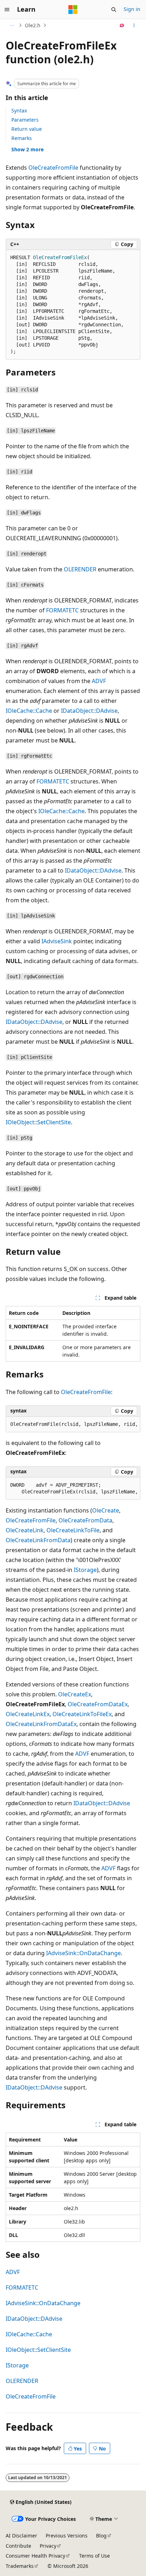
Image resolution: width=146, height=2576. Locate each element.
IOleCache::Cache (29, 711)
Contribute (18, 2546)
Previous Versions (67, 2536)
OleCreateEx (75, 1694)
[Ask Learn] (122, 25)
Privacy (48, 2546)
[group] (73, 1424)
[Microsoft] (73, 10)
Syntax (19, 110)
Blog (101, 2536)
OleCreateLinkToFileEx (82, 1714)
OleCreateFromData (85, 1520)
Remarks (22, 138)
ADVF (99, 681)
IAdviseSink (57, 941)
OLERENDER (80, 569)
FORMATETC (62, 610)
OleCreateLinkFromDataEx (41, 1724)
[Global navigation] (7, 10)
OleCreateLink (25, 1530)
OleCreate (106, 1510)
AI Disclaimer (21, 2536)
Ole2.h (33, 25)
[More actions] (134, 25)
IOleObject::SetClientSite (38, 1122)
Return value (27, 129)
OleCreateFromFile (53, 168)
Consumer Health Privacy (35, 2556)
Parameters (25, 120)
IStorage (85, 1570)
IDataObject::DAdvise (89, 711)
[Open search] (114, 10)
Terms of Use (94, 2556)
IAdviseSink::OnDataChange (83, 1953)
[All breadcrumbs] (12, 25)
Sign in (132, 9)
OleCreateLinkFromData (38, 1540)
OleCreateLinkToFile (73, 1530)
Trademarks (20, 2566)
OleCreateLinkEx (28, 1714)
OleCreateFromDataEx (98, 1704)
